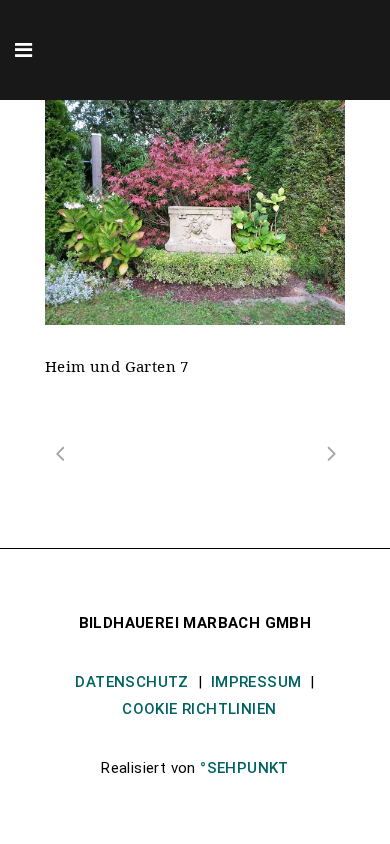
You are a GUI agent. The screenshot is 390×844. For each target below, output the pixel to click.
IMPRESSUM (256, 682)
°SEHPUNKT (244, 768)
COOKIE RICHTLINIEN (199, 709)
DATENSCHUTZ (131, 682)
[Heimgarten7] (195, 212)
